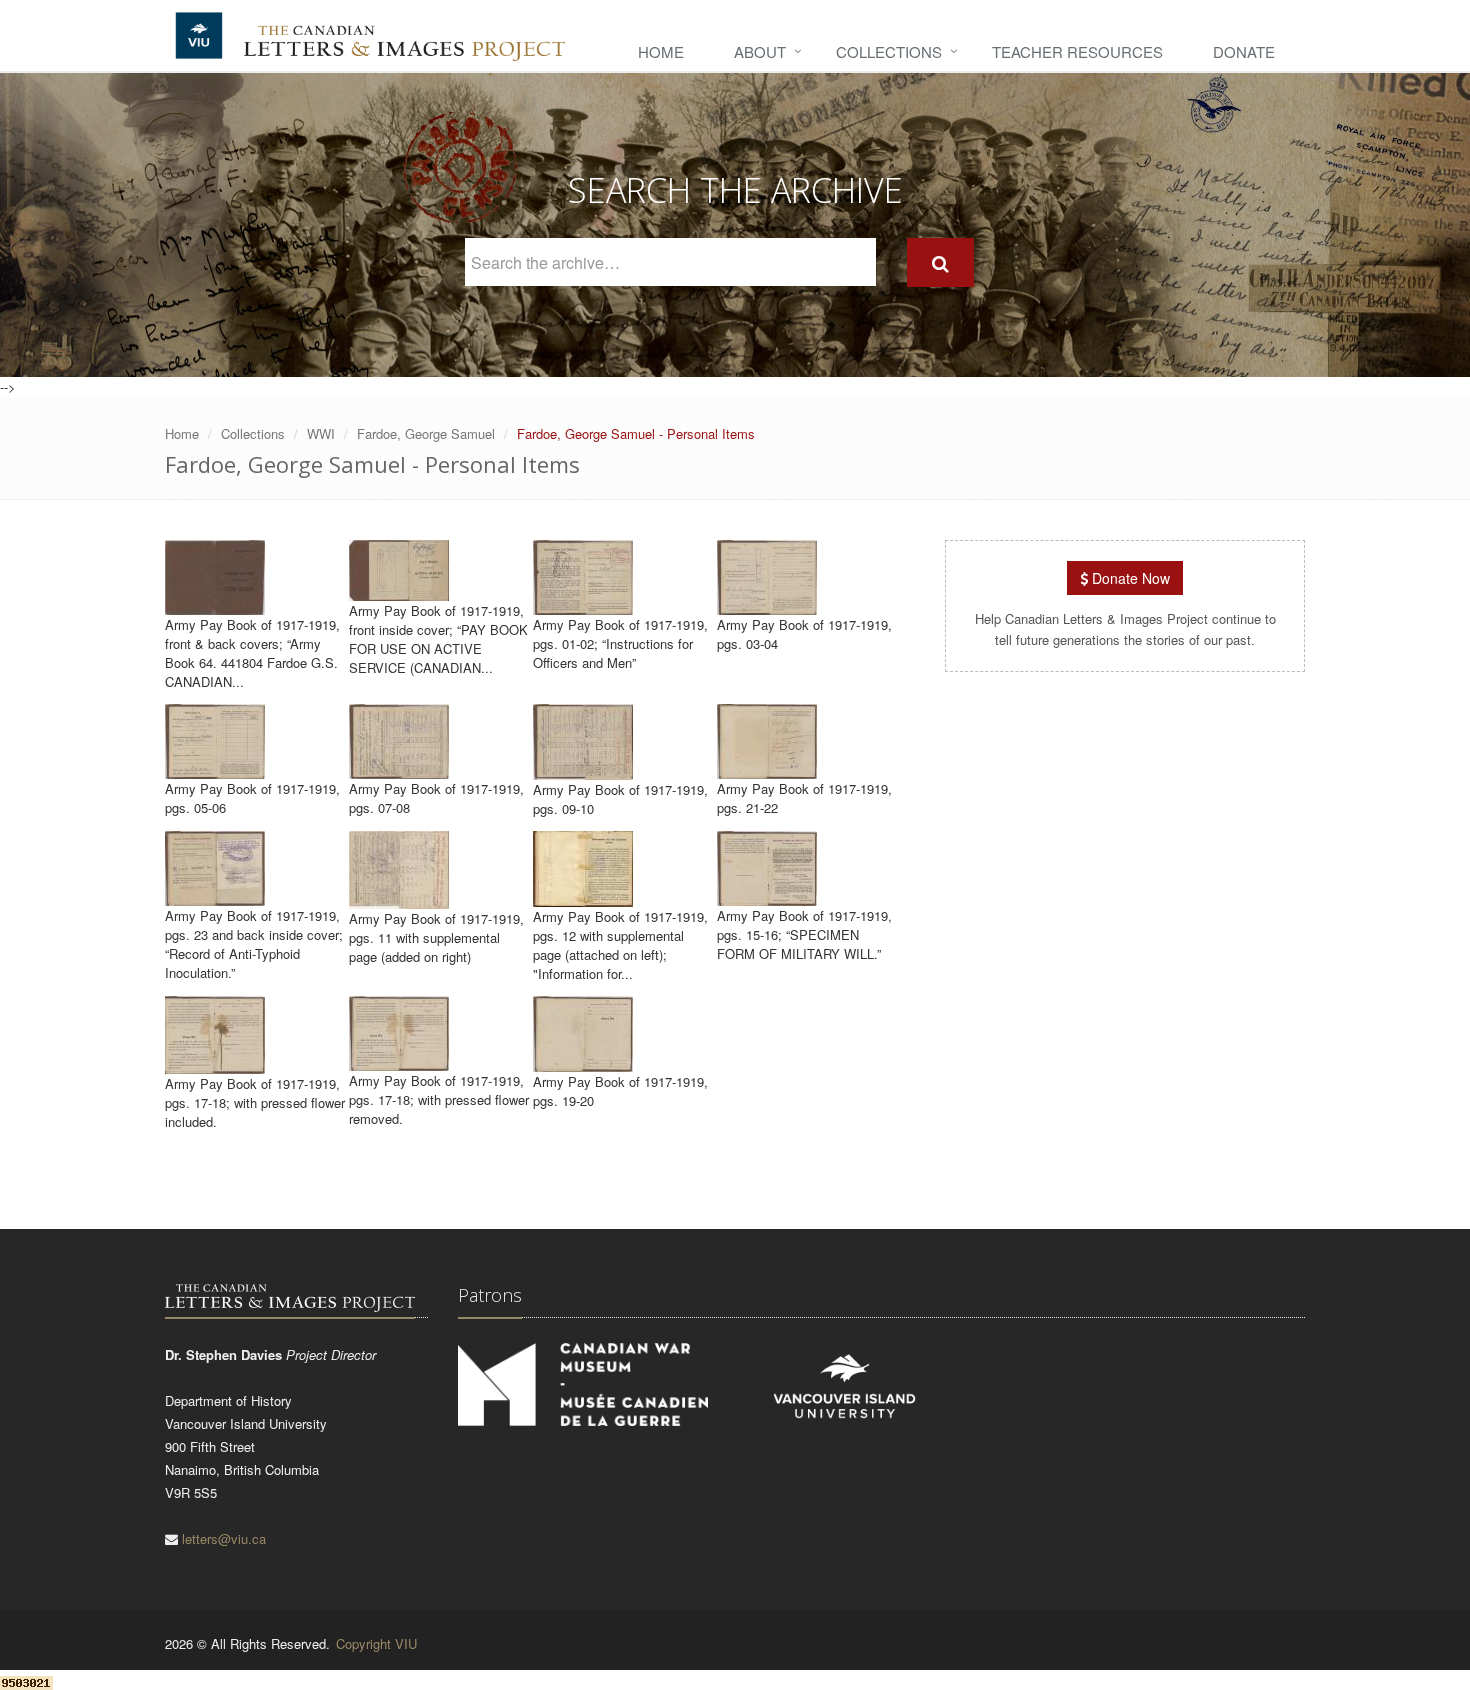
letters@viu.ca (224, 1538)
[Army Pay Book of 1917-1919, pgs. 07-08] (399, 769)
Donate (1244, 51)
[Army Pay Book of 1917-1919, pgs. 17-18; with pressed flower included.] (215, 1064)
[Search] (940, 262)
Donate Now (1129, 578)
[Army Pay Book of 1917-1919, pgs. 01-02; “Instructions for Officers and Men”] (583, 605)
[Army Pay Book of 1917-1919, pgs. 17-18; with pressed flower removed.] (399, 1061)
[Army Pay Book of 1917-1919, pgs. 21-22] (767, 769)
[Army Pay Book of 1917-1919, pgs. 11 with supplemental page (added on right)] (399, 899)
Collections (889, 51)
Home (661, 51)
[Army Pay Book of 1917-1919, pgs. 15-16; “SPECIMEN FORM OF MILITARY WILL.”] (767, 896)
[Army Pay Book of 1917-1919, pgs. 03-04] (767, 605)
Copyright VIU (376, 1643)
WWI (321, 433)
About (760, 51)
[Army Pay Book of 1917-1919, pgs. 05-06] (215, 769)
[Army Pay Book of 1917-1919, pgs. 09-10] (583, 770)
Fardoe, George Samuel (426, 433)
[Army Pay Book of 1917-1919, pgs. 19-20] (583, 1062)
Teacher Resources (1077, 51)
